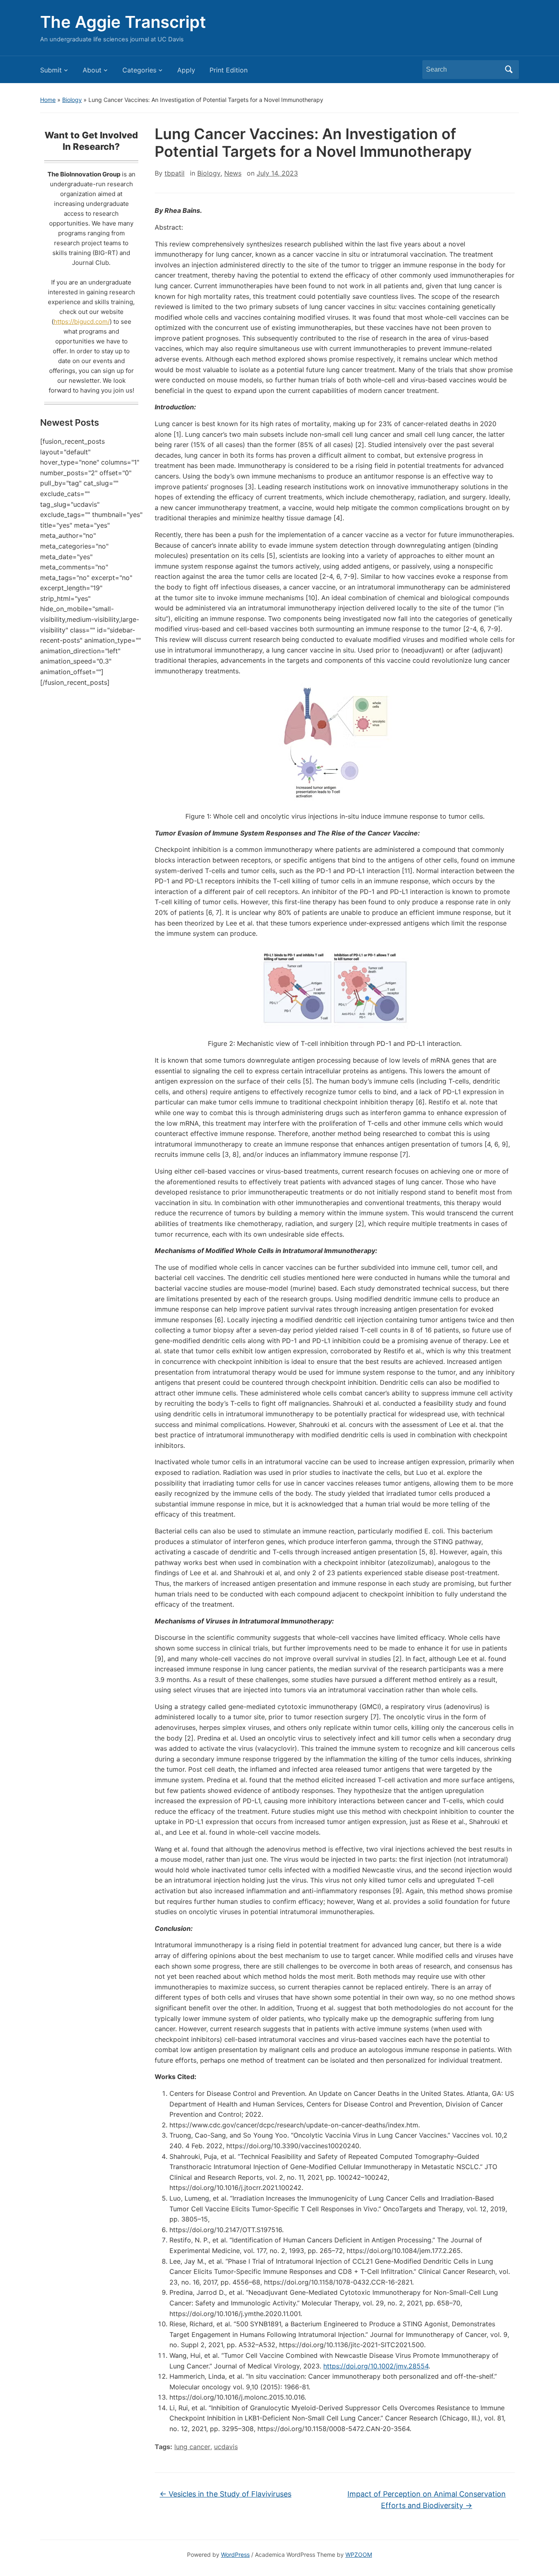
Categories (139, 70)
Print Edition (229, 70)
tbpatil (175, 173)
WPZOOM (359, 2555)
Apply (186, 70)
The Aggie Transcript (123, 22)
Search (509, 70)
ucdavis (226, 2447)
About (92, 70)
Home (48, 100)
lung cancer (192, 2447)
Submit (51, 70)
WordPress (235, 2555)
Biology (72, 100)
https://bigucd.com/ (82, 322)
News (233, 173)
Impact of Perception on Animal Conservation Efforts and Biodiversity (427, 2500)
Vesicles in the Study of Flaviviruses (225, 2494)
